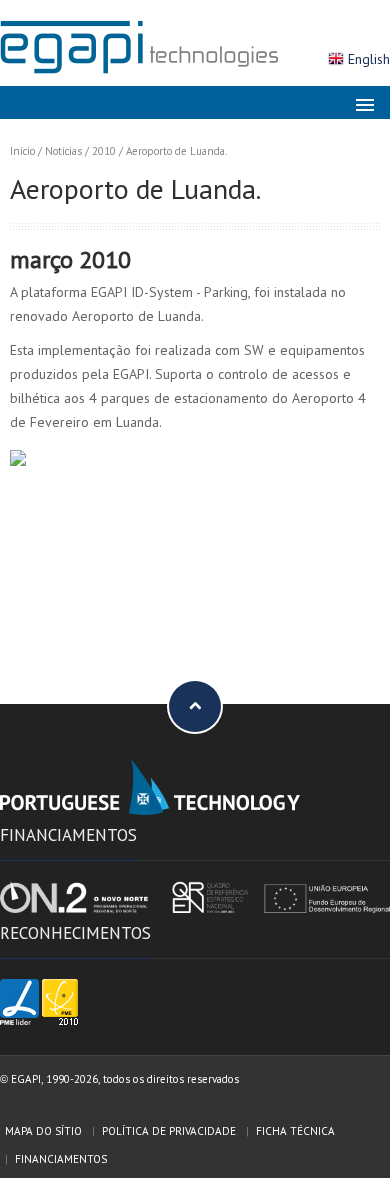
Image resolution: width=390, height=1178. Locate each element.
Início (22, 151)
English (369, 59)
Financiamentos (61, 1159)
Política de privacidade (169, 1131)
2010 (104, 151)
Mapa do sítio (43, 1131)
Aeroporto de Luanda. (176, 151)
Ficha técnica (295, 1131)
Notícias (63, 151)
